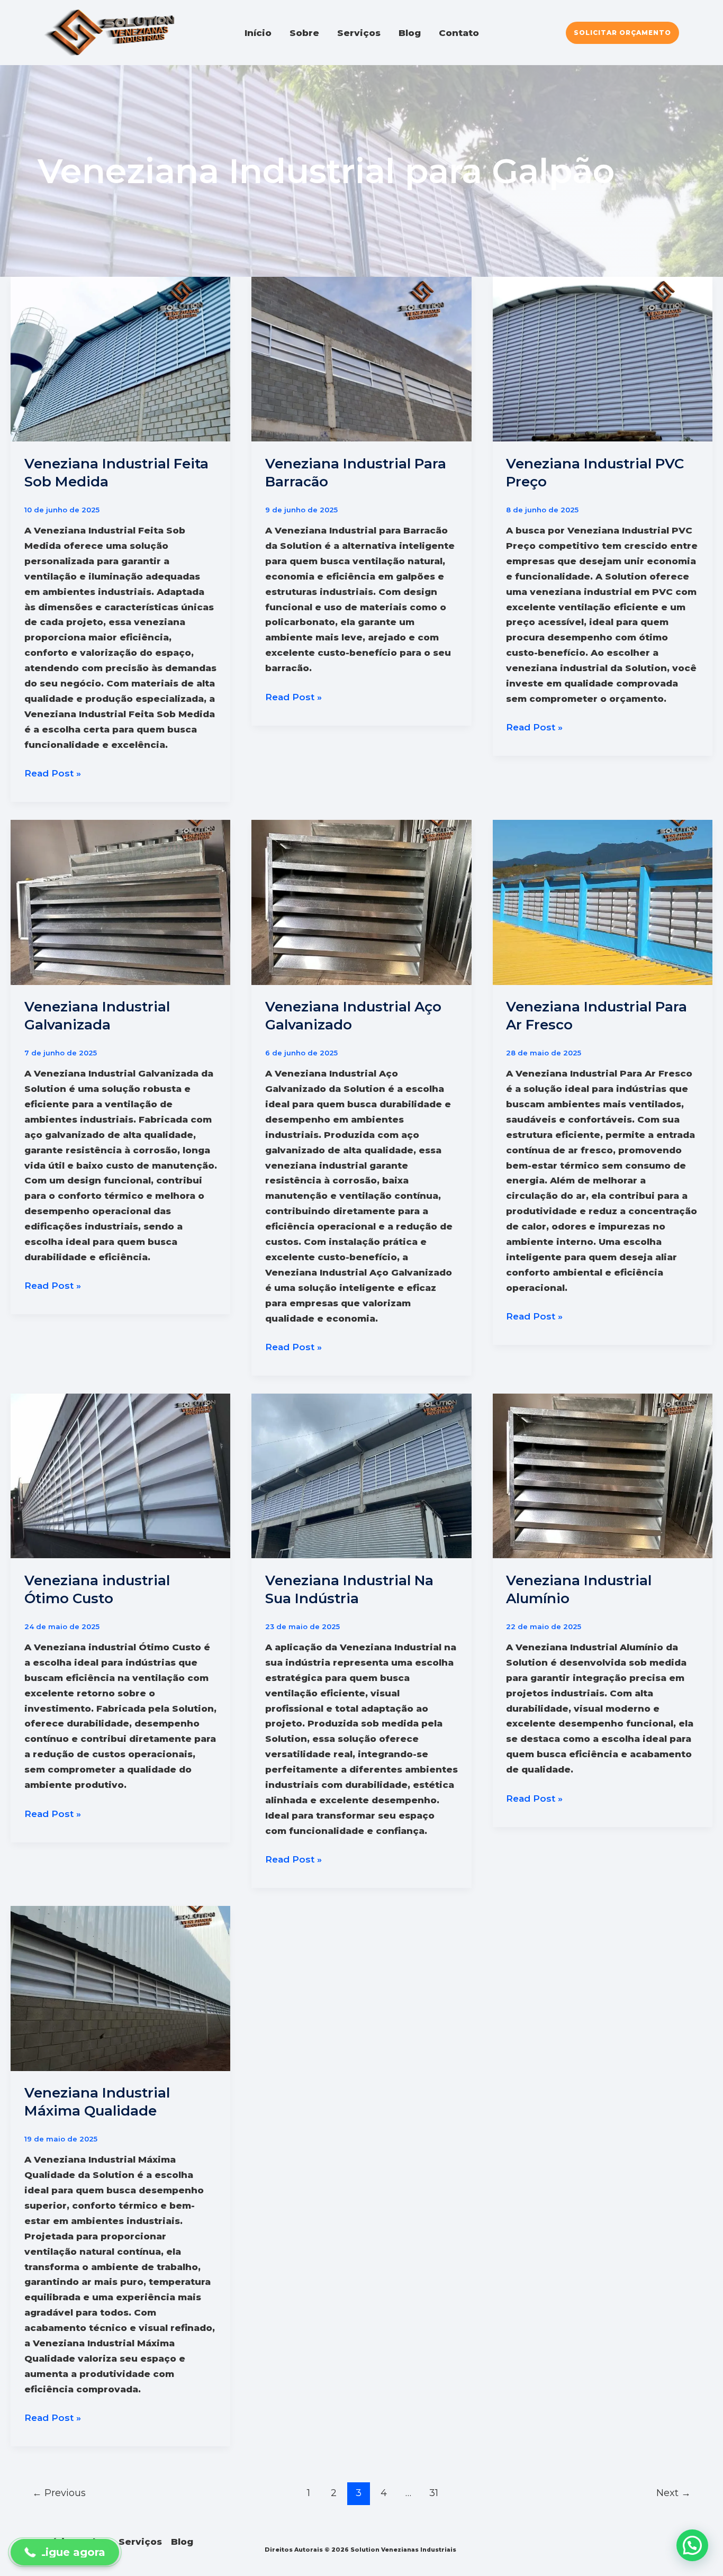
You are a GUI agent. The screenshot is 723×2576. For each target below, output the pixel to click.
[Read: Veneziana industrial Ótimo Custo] (120, 1475)
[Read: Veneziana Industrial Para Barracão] (361, 358)
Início (258, 33)
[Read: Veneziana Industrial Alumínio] (603, 1475)
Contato (459, 33)
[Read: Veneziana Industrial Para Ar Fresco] (603, 901)
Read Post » (53, 774)
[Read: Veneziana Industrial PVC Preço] (603, 358)
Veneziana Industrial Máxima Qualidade (97, 2102)
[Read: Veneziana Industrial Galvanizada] (120, 901)
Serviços (359, 33)
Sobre (304, 33)
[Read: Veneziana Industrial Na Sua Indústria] (361, 1475)
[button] (622, 33)
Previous (59, 2493)
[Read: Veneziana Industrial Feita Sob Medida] (120, 358)
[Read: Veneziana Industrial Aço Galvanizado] (361, 901)
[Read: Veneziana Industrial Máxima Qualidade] (120, 1988)
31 (434, 2493)
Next (674, 2493)
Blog (410, 33)
